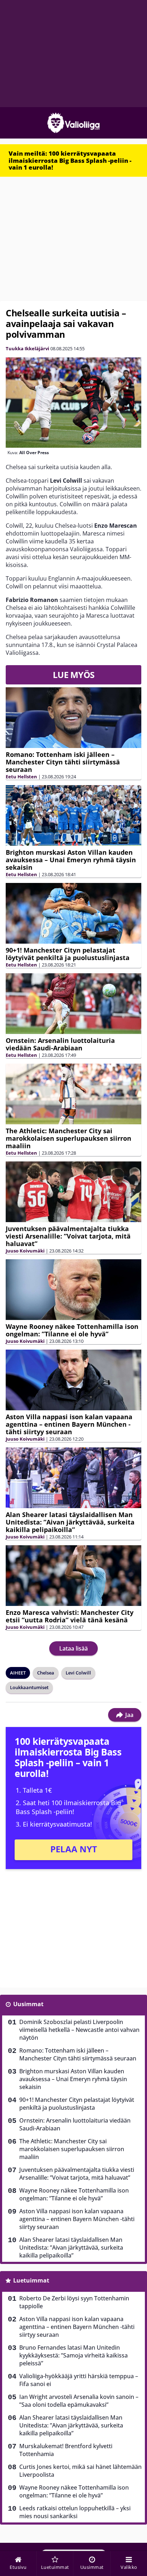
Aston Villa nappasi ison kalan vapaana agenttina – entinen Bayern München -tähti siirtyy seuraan (69, 1424)
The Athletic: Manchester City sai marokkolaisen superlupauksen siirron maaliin (69, 1138)
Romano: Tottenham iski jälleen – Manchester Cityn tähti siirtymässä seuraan (63, 762)
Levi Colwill (78, 1673)
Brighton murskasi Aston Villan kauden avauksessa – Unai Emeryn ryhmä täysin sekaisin (71, 860)
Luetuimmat (31, 2280)
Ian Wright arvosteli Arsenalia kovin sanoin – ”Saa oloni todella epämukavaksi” (79, 2401)
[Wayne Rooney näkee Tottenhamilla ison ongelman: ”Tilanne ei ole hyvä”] (73, 1289)
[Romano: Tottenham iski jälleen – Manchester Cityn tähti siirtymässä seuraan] (73, 717)
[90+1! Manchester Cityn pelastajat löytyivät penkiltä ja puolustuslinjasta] (73, 913)
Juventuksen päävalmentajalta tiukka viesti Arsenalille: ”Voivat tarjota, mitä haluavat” (68, 1236)
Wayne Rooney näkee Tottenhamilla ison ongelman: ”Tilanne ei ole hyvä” (72, 1330)
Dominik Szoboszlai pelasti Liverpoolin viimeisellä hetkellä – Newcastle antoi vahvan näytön (79, 2030)
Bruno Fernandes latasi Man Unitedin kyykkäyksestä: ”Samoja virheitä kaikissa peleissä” (73, 2355)
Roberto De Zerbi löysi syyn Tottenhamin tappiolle (74, 2302)
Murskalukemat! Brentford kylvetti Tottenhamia (66, 2450)
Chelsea (46, 1673)
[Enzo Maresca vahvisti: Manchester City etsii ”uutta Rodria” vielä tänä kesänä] (73, 1575)
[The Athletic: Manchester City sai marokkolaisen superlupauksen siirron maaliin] (73, 1094)
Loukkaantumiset (29, 1687)
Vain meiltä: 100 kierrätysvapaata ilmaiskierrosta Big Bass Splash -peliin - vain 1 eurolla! (70, 160)
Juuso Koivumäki (25, 1251)
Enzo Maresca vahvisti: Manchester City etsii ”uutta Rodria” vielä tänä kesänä (70, 1616)
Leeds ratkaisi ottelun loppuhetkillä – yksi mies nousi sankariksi (75, 2512)
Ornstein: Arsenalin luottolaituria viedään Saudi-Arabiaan (60, 1044)
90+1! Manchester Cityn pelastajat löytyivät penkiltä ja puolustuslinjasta (68, 954)
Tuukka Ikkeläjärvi (27, 348)
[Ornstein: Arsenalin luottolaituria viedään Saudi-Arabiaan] (73, 1003)
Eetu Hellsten (21, 777)
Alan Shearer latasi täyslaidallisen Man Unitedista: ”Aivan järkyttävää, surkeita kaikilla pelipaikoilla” (70, 1522)
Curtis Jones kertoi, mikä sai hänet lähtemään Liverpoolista (80, 2471)
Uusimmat (28, 2004)
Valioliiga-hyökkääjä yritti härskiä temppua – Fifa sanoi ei (79, 2380)
